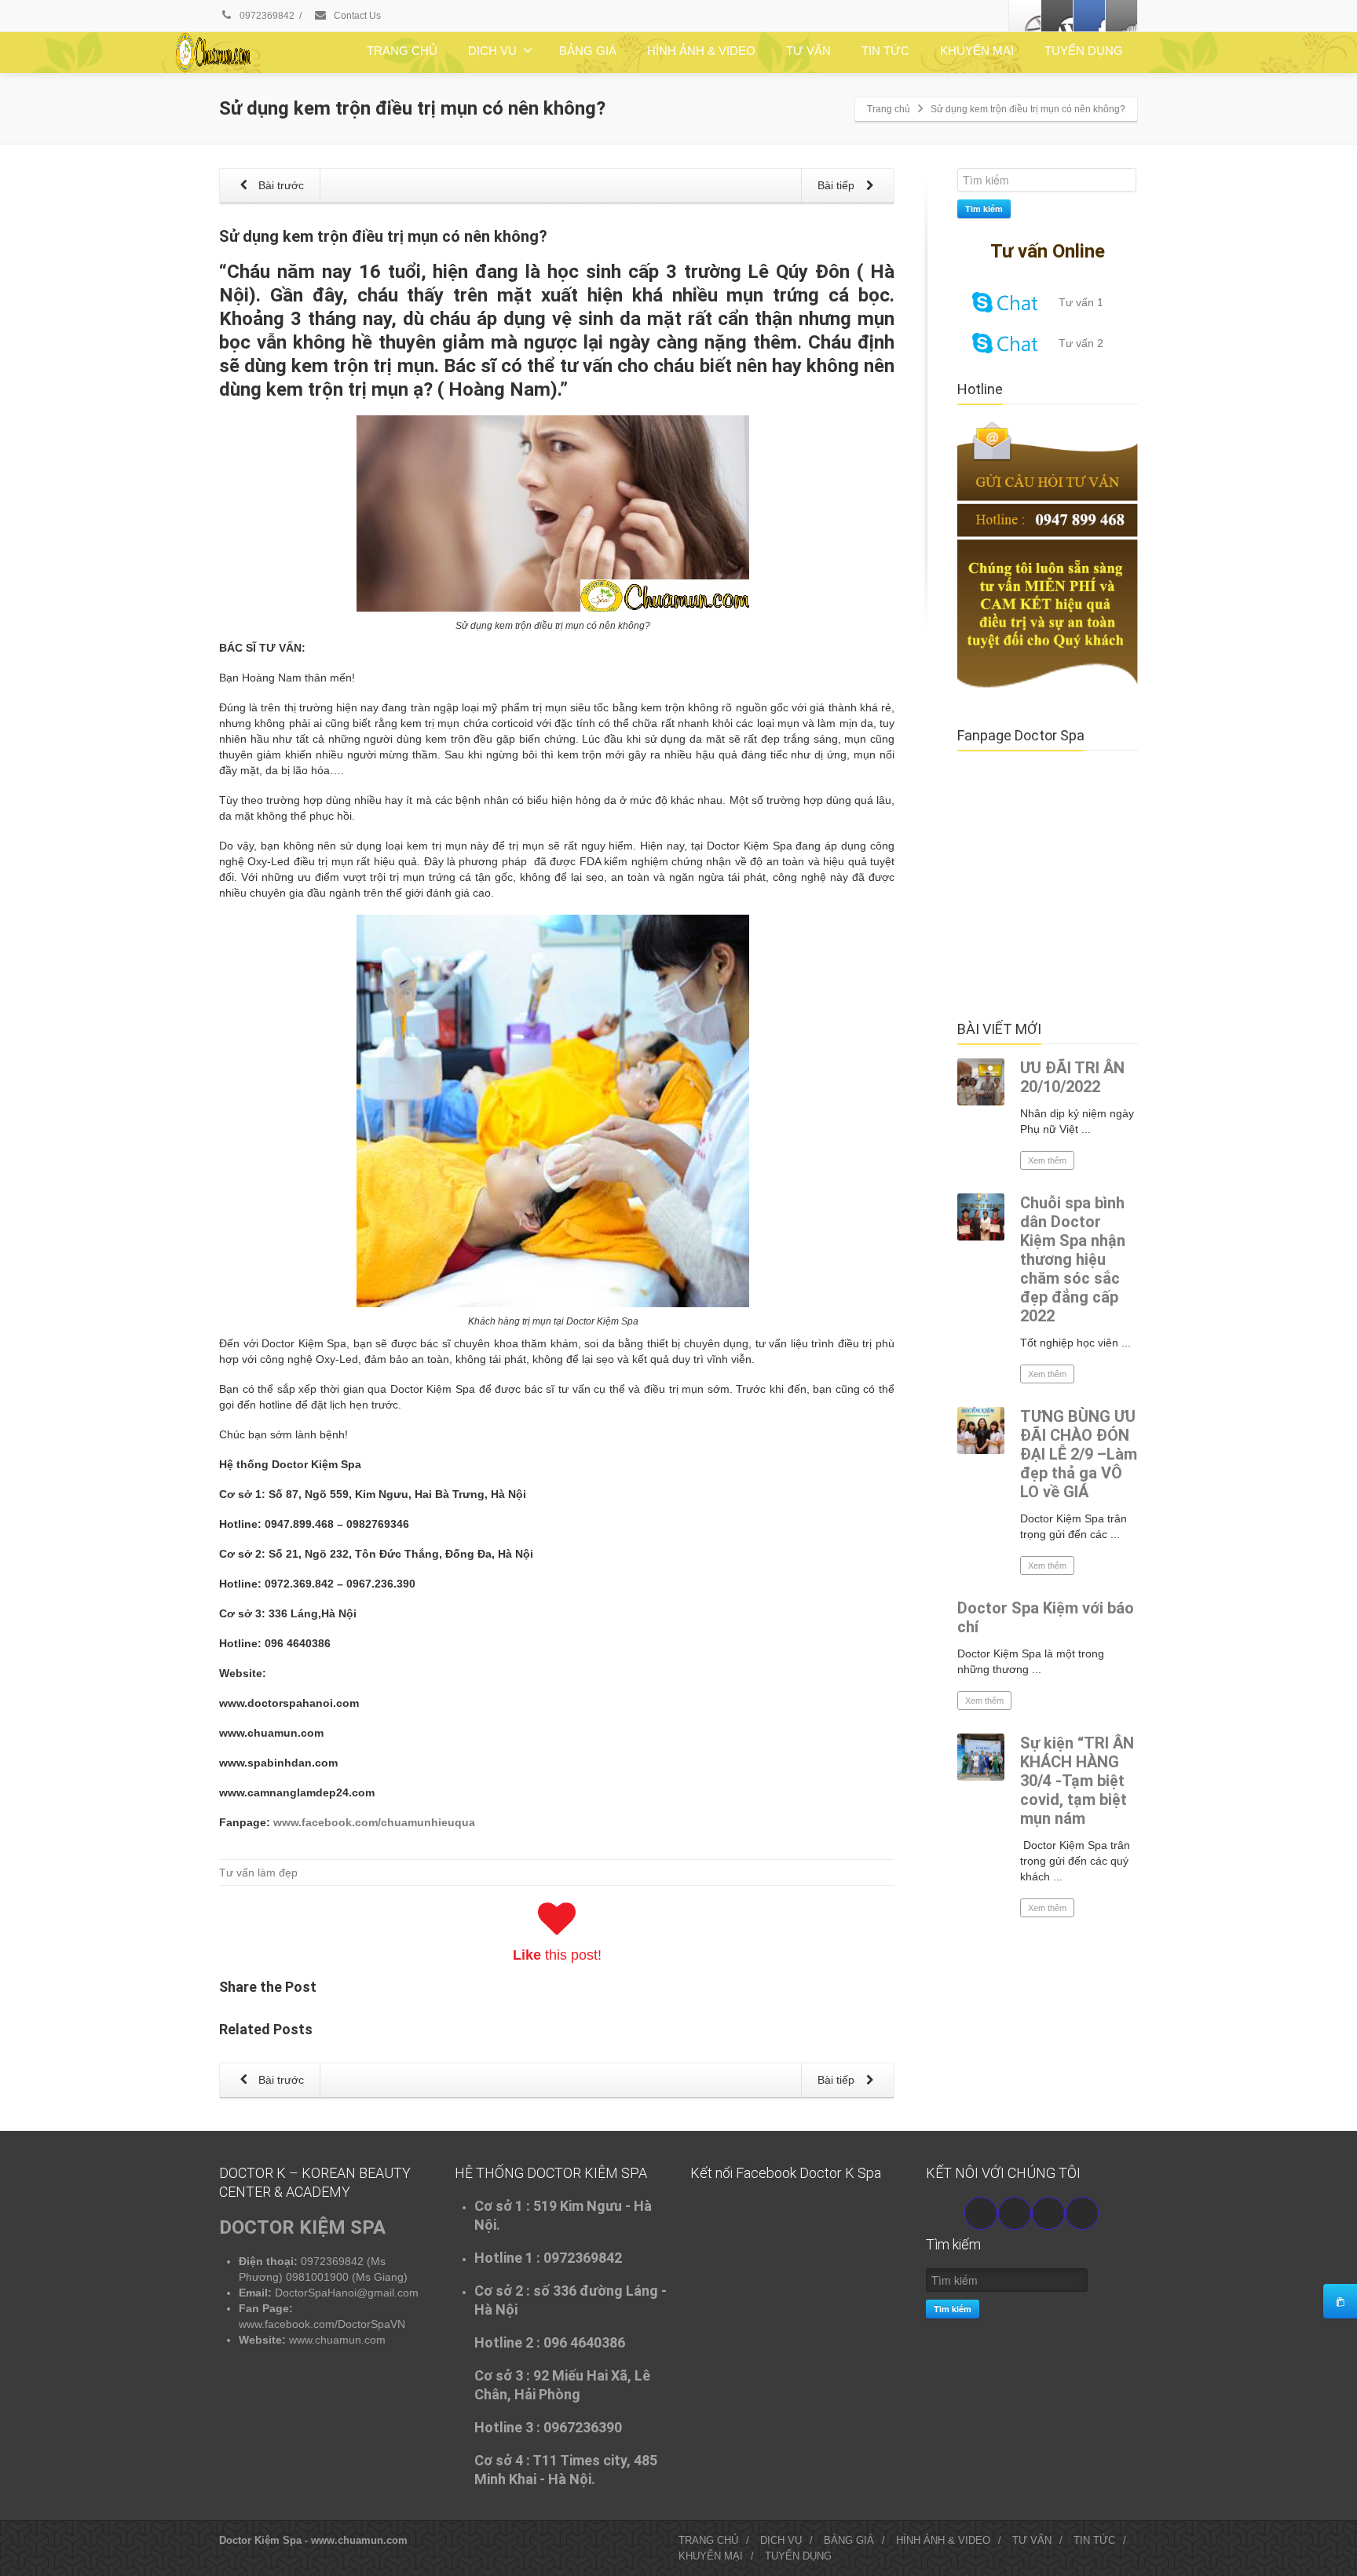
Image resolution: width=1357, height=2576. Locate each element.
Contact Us (356, 16)
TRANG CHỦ (402, 51)
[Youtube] (1015, 2213)
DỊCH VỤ (492, 51)
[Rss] (1121, 16)
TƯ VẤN (808, 51)
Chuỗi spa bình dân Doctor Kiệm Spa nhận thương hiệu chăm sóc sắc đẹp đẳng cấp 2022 (1073, 1259)
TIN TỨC (885, 51)
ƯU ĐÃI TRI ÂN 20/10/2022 (1072, 1077)
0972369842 (266, 16)
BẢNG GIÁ (588, 51)
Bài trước (280, 185)
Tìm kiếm (984, 208)
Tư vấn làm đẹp (258, 1873)
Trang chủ (889, 109)
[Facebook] (1025, 16)
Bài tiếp (838, 185)
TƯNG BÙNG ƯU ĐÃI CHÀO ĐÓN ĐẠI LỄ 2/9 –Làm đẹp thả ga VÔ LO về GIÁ (1079, 1454)
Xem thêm (1047, 1160)
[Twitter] (1057, 16)
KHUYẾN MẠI (977, 51)
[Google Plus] (1089, 16)
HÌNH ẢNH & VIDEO (701, 51)
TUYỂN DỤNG (1084, 51)
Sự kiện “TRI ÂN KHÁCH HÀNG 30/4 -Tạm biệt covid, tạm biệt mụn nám (1077, 1781)
